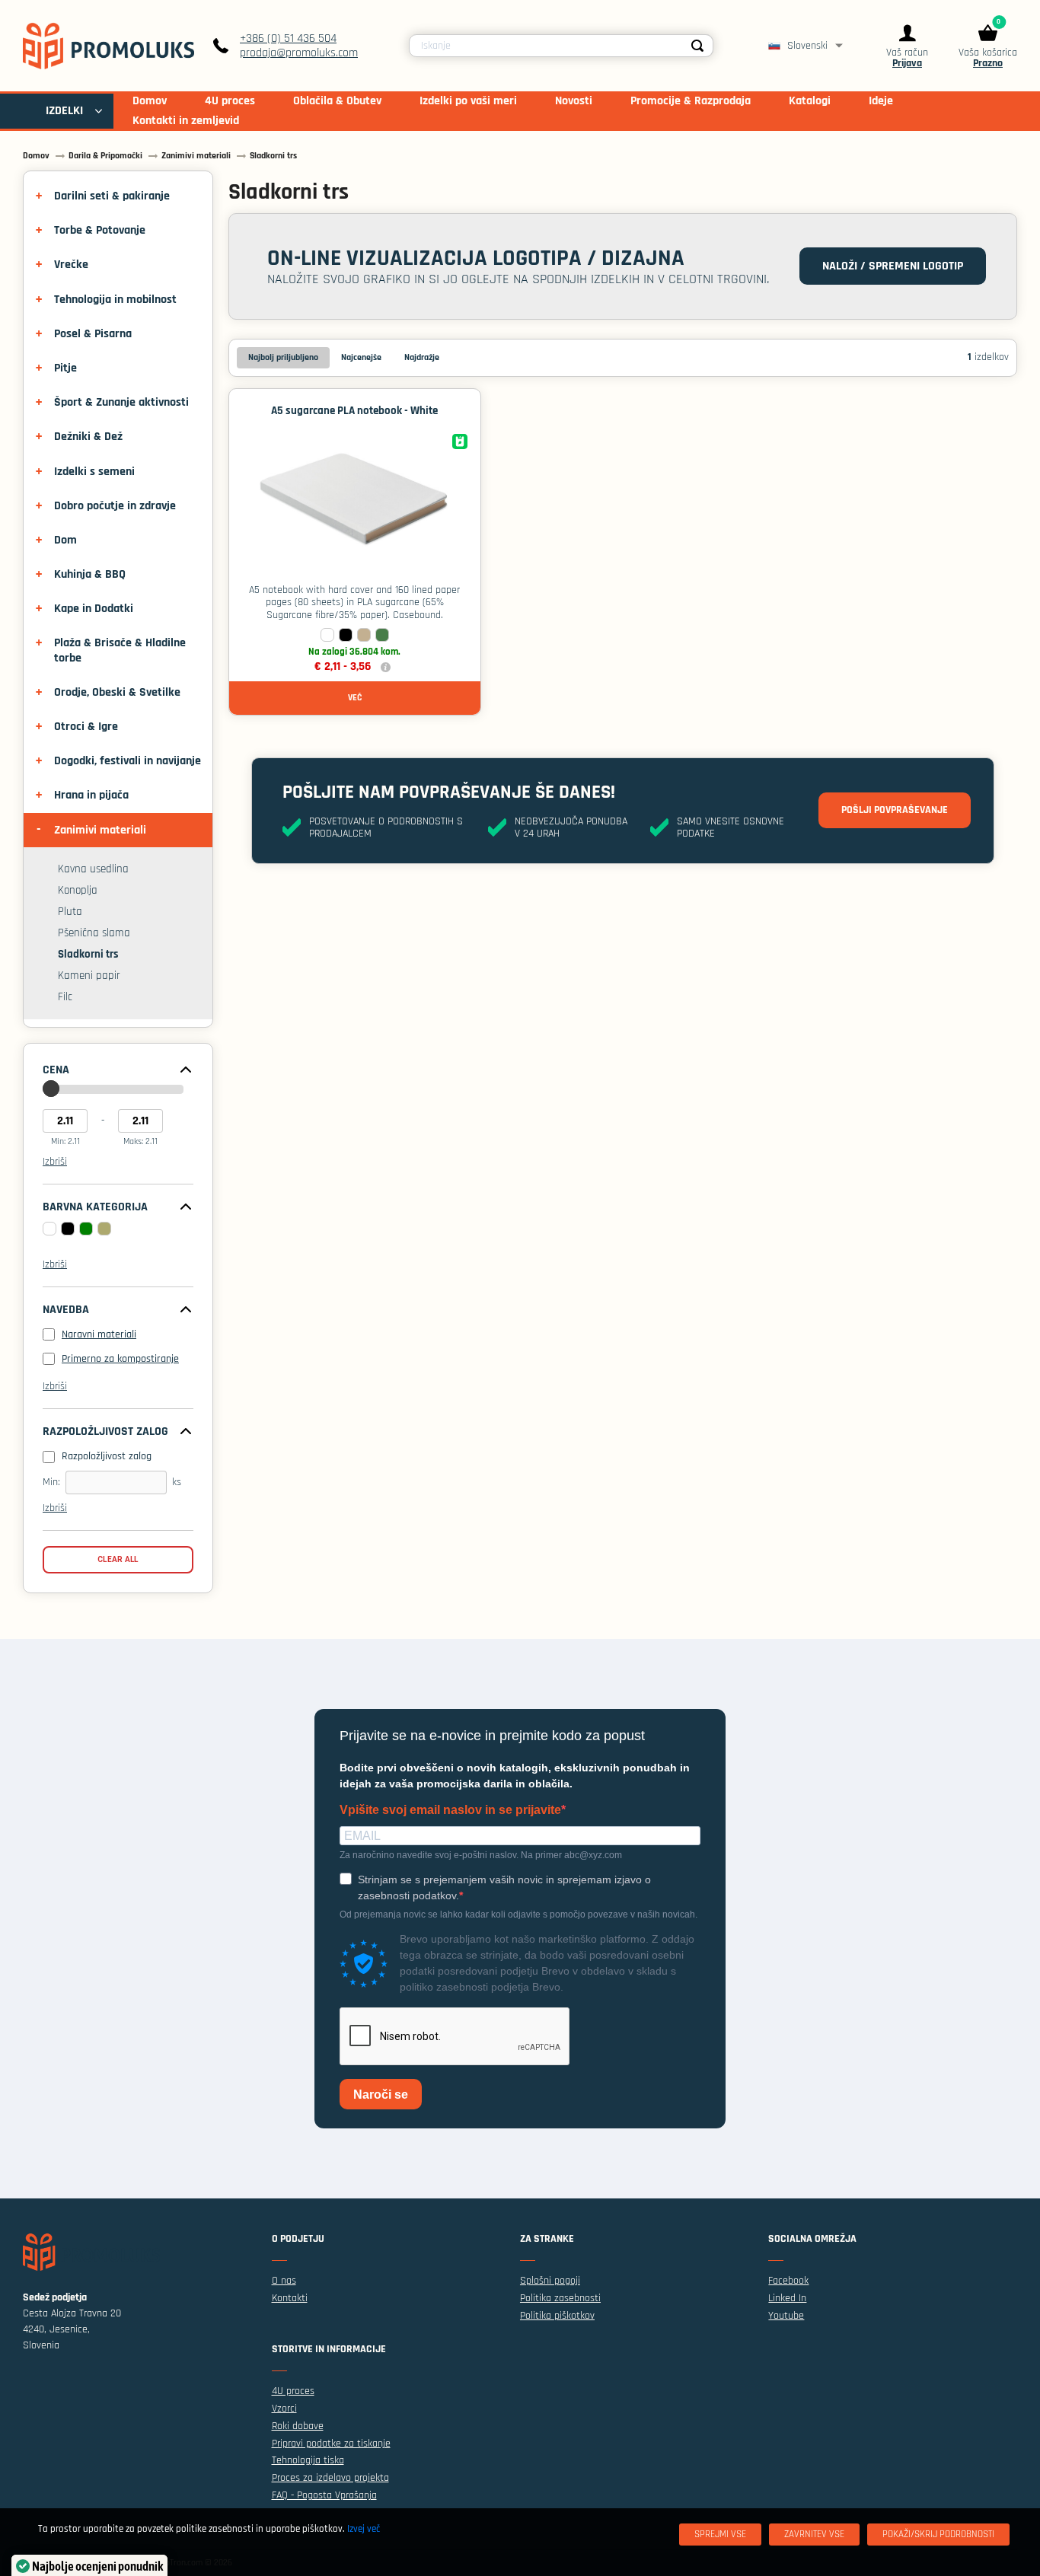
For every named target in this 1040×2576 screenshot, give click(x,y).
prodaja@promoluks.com (299, 53)
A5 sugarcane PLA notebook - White (354, 411)
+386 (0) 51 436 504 (288, 38)
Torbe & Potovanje (100, 230)
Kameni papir (89, 976)
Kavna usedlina (93, 869)
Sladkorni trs (88, 954)
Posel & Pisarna (93, 334)
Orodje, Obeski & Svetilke (117, 692)
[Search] (697, 46)
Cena (56, 1070)
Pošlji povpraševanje (895, 810)
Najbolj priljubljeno (283, 357)
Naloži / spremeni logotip (893, 266)
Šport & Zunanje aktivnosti (121, 402)
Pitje (65, 368)
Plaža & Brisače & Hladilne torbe (120, 650)
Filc (65, 997)
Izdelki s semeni (94, 472)
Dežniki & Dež (88, 437)
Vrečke (71, 265)
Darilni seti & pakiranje (112, 196)
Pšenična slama (94, 933)
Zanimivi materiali (100, 830)
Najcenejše (361, 357)
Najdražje (422, 357)
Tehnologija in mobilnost (115, 300)
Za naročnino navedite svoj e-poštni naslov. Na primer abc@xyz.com (481, 1855)
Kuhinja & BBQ (90, 574)
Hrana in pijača (91, 795)
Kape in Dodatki (94, 609)
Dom (65, 540)
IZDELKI (64, 111)
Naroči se (381, 2095)
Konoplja (78, 891)
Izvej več (364, 2529)
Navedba (66, 1310)
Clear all (118, 1559)
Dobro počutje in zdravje (115, 506)
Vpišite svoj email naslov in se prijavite (450, 1810)
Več (355, 698)
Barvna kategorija (95, 1207)
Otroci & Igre (86, 727)
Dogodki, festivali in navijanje (128, 761)
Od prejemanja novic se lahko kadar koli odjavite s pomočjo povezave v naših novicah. (518, 1914)
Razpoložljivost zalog (105, 1432)
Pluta (70, 912)
